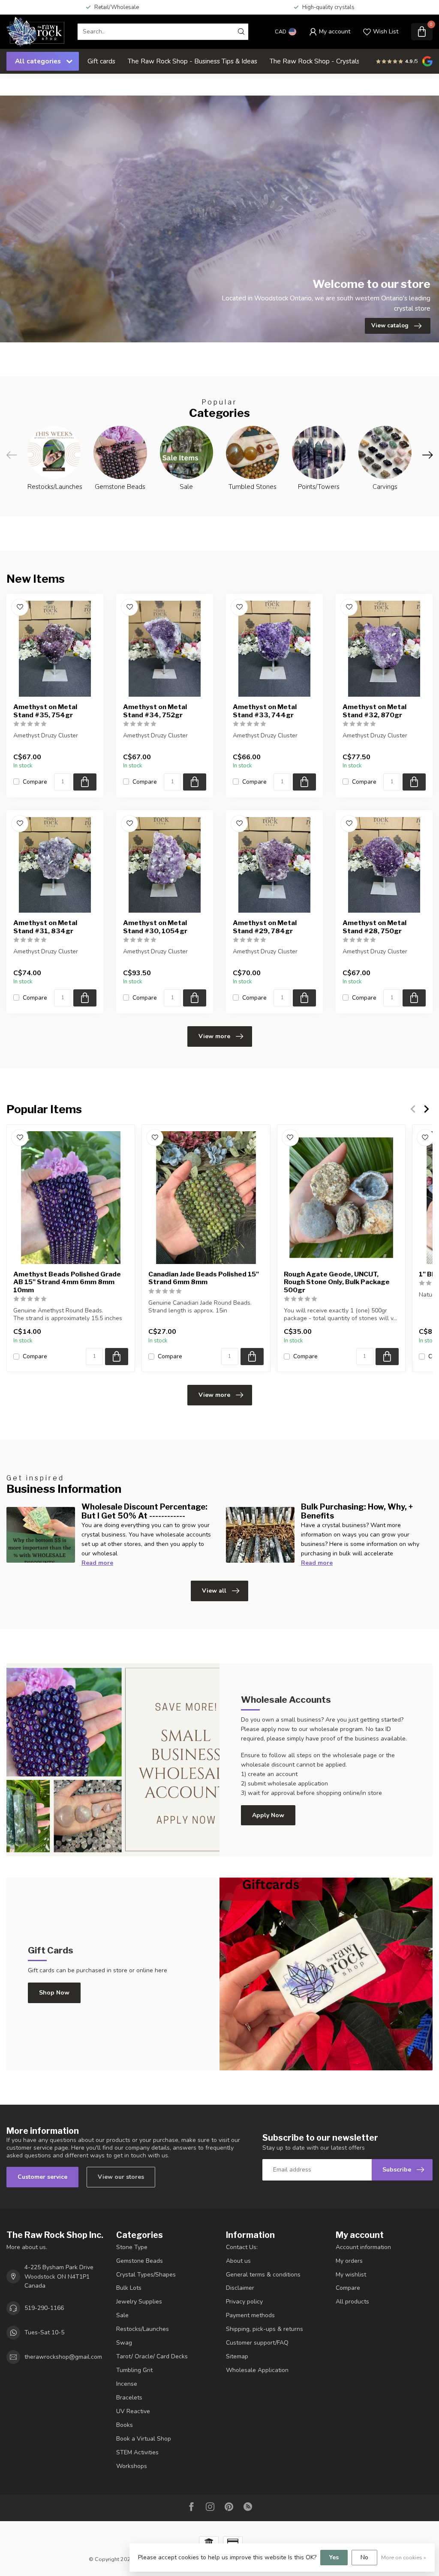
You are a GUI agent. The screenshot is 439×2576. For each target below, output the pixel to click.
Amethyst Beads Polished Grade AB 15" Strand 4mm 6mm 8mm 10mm (67, 1282)
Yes (334, 2557)
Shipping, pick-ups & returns (265, 2329)
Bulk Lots (129, 2288)
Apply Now (268, 1815)
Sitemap (237, 2356)
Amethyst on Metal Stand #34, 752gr (155, 711)
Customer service (42, 2177)
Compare (35, 782)
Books (125, 2425)
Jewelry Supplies (139, 2302)
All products (352, 2302)
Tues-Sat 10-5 (44, 2332)
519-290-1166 (44, 2308)
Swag (124, 2343)
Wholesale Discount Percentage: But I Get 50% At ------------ (144, 1511)
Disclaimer (240, 2288)
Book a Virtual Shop (144, 2439)
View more (214, 1036)
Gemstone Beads (140, 2261)
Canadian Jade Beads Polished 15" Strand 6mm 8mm (204, 1278)
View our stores (121, 2177)
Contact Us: (242, 2247)
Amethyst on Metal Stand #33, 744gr (265, 711)
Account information (363, 2247)
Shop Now (54, 1993)
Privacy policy (244, 2302)
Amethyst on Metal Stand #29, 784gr (265, 927)
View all (214, 1591)
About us (238, 2261)
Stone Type (132, 2247)
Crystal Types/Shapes (146, 2275)
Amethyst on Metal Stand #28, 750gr (374, 927)
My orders (349, 2261)
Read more (97, 1563)
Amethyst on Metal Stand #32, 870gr (374, 711)
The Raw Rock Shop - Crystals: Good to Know (338, 61)
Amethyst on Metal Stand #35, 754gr (45, 711)
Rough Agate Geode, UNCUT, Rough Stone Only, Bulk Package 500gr (337, 1282)
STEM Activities (137, 2452)
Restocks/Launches (143, 2329)
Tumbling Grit (134, 2370)
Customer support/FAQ (257, 2343)
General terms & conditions (263, 2275)
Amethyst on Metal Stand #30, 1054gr (155, 927)
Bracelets (129, 2398)
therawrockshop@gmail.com (63, 2357)
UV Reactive (133, 2411)
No (364, 2557)
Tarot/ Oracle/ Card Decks (152, 2356)
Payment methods (250, 2315)
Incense (127, 2384)
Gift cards (101, 61)
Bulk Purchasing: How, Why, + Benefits (357, 1511)
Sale (122, 2315)
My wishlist (351, 2275)
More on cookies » (404, 2557)
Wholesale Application (257, 2370)
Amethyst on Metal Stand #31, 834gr (45, 927)
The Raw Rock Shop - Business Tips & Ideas (192, 61)
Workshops (132, 2466)
